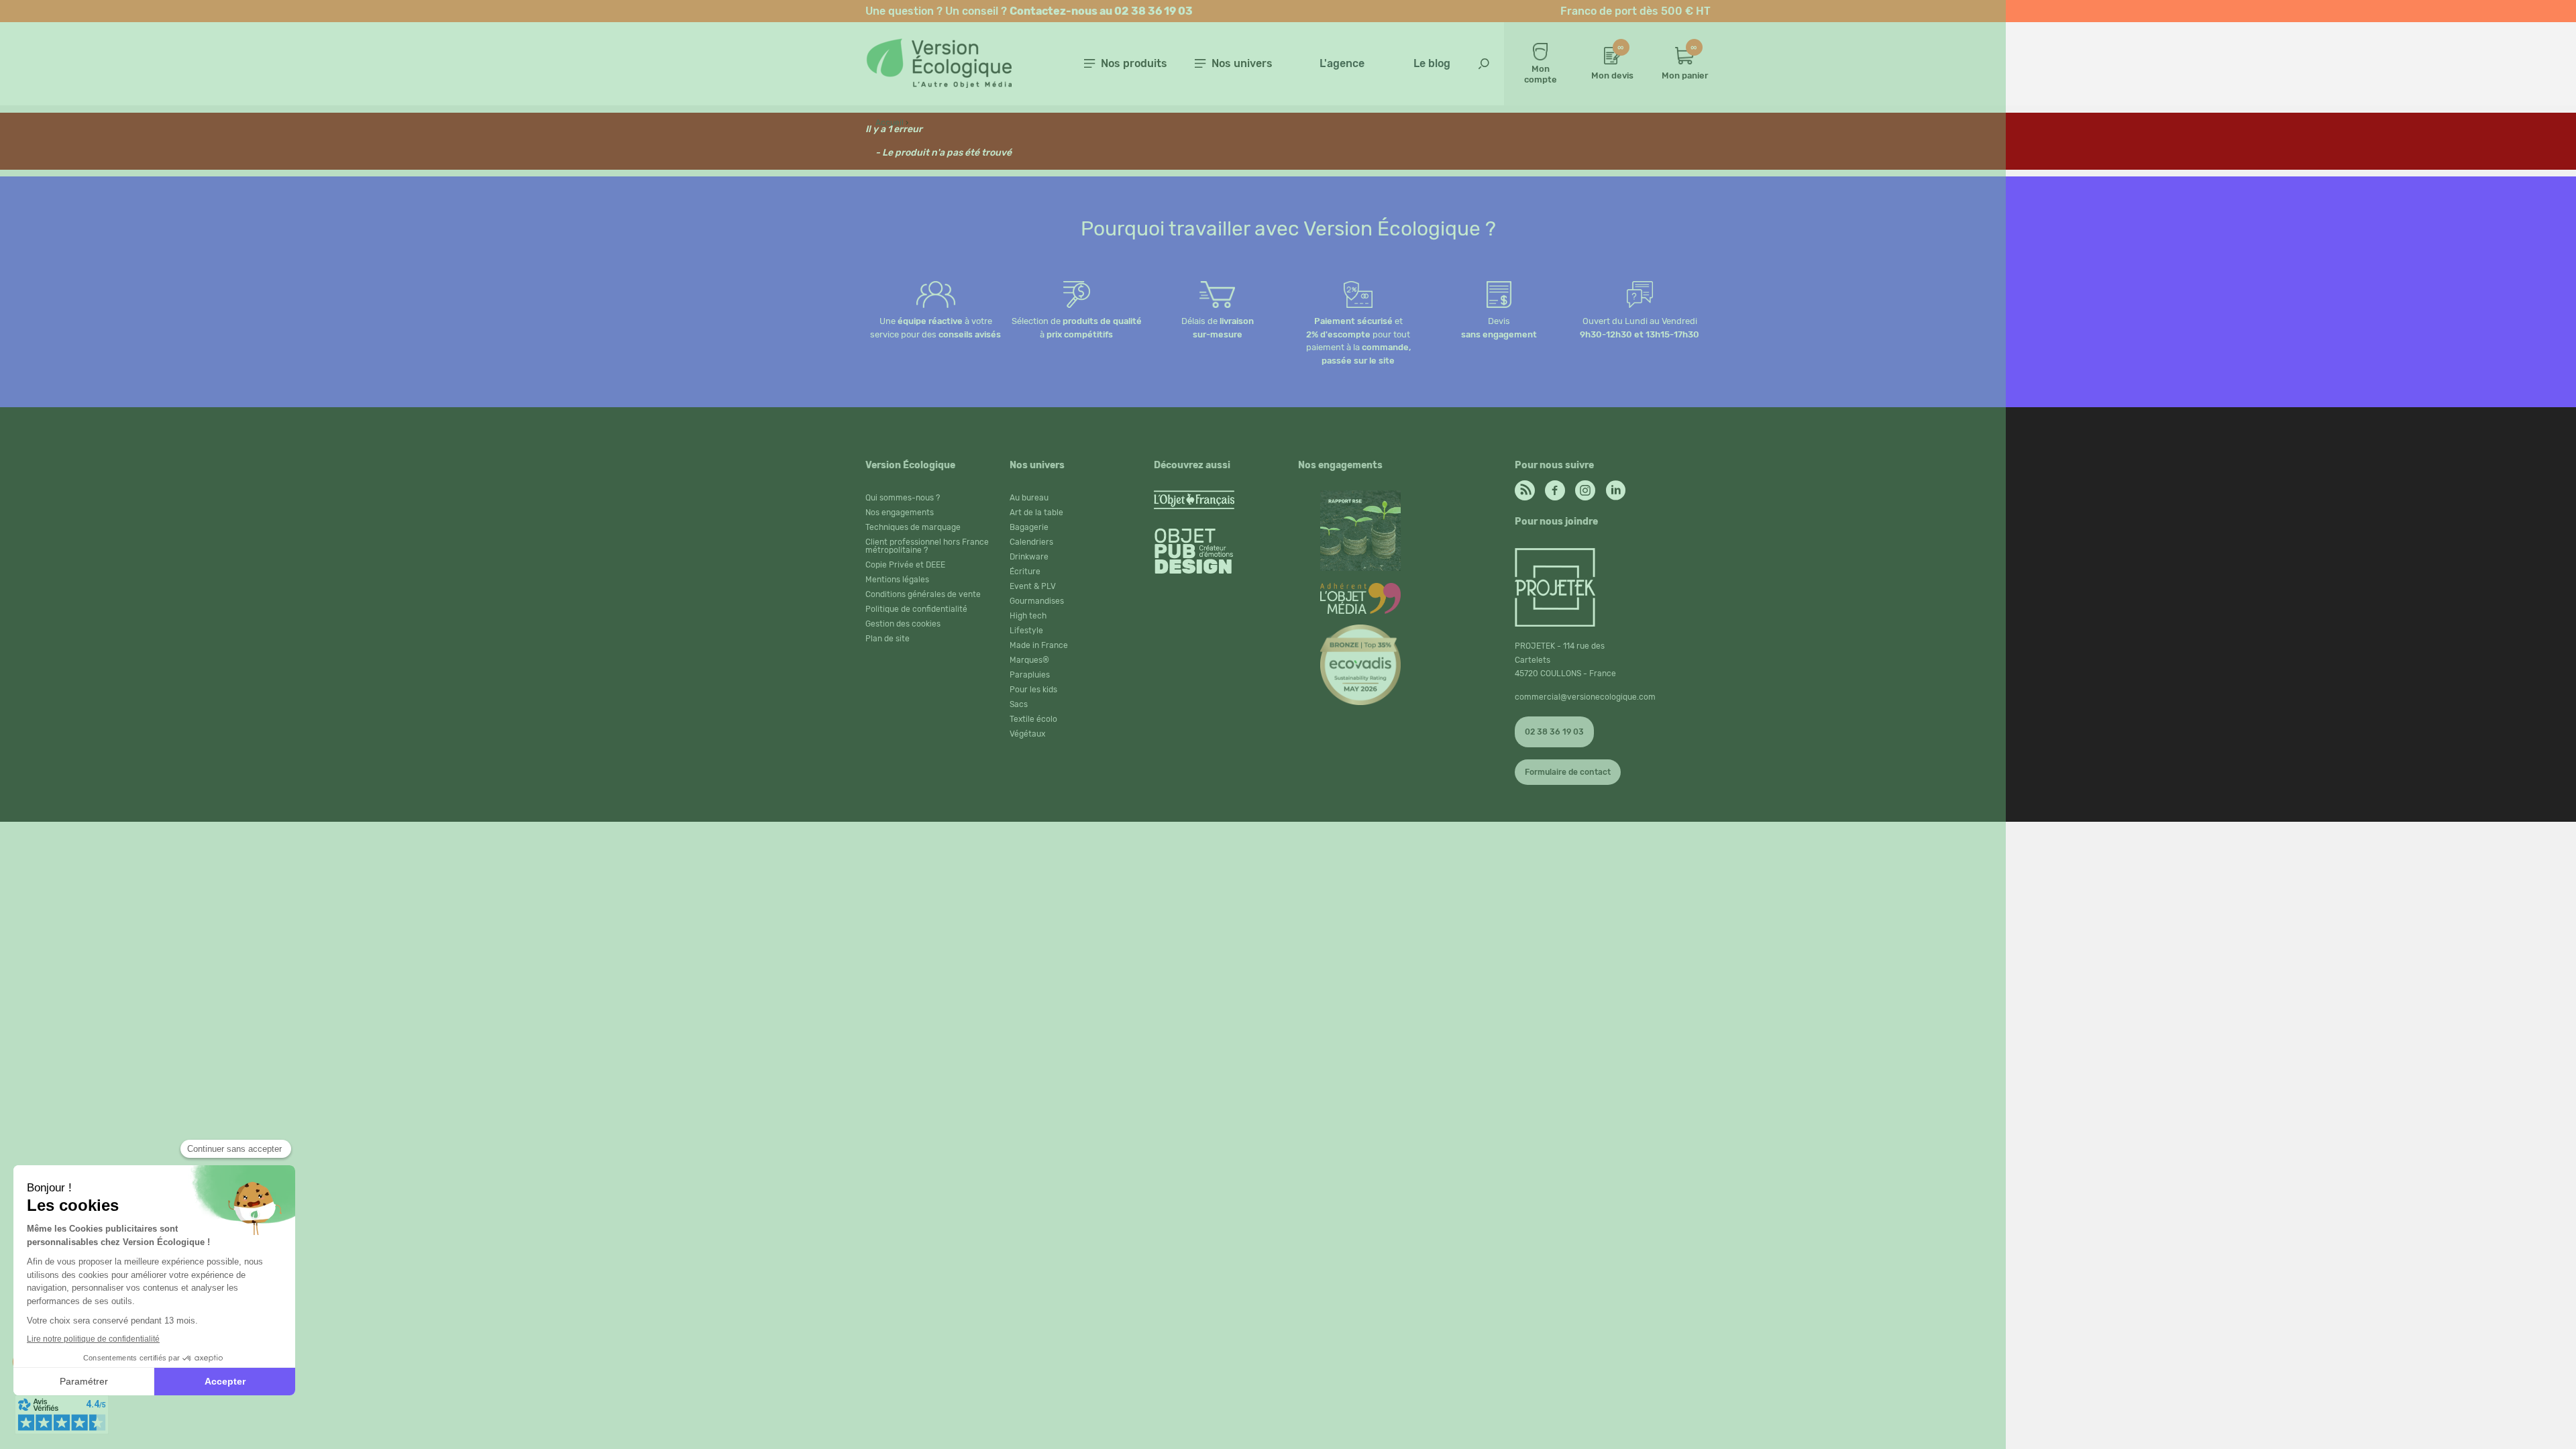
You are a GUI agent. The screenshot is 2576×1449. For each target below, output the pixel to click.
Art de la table (1036, 513)
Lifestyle (1026, 631)
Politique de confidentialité (916, 609)
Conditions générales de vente (923, 594)
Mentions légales (897, 580)
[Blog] (1525, 487)
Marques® (1029, 660)
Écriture (1025, 572)
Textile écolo (1033, 719)
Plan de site (888, 639)
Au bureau (1029, 498)
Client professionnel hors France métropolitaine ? (927, 546)
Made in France (1039, 645)
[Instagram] (1585, 487)
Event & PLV (1033, 586)
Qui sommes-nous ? (903, 498)
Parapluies (1030, 675)
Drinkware (1029, 557)
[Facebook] (1555, 487)
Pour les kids (1033, 690)
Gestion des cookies (903, 624)
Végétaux (1027, 734)
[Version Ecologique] (938, 84)
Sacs (1019, 704)
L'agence (1342, 63)
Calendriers (1031, 542)
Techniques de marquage (913, 527)
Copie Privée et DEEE (905, 565)
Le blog (1432, 63)
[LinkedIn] (1615, 487)
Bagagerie (1029, 527)
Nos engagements (900, 513)
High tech (1028, 616)
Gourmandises (1037, 601)
